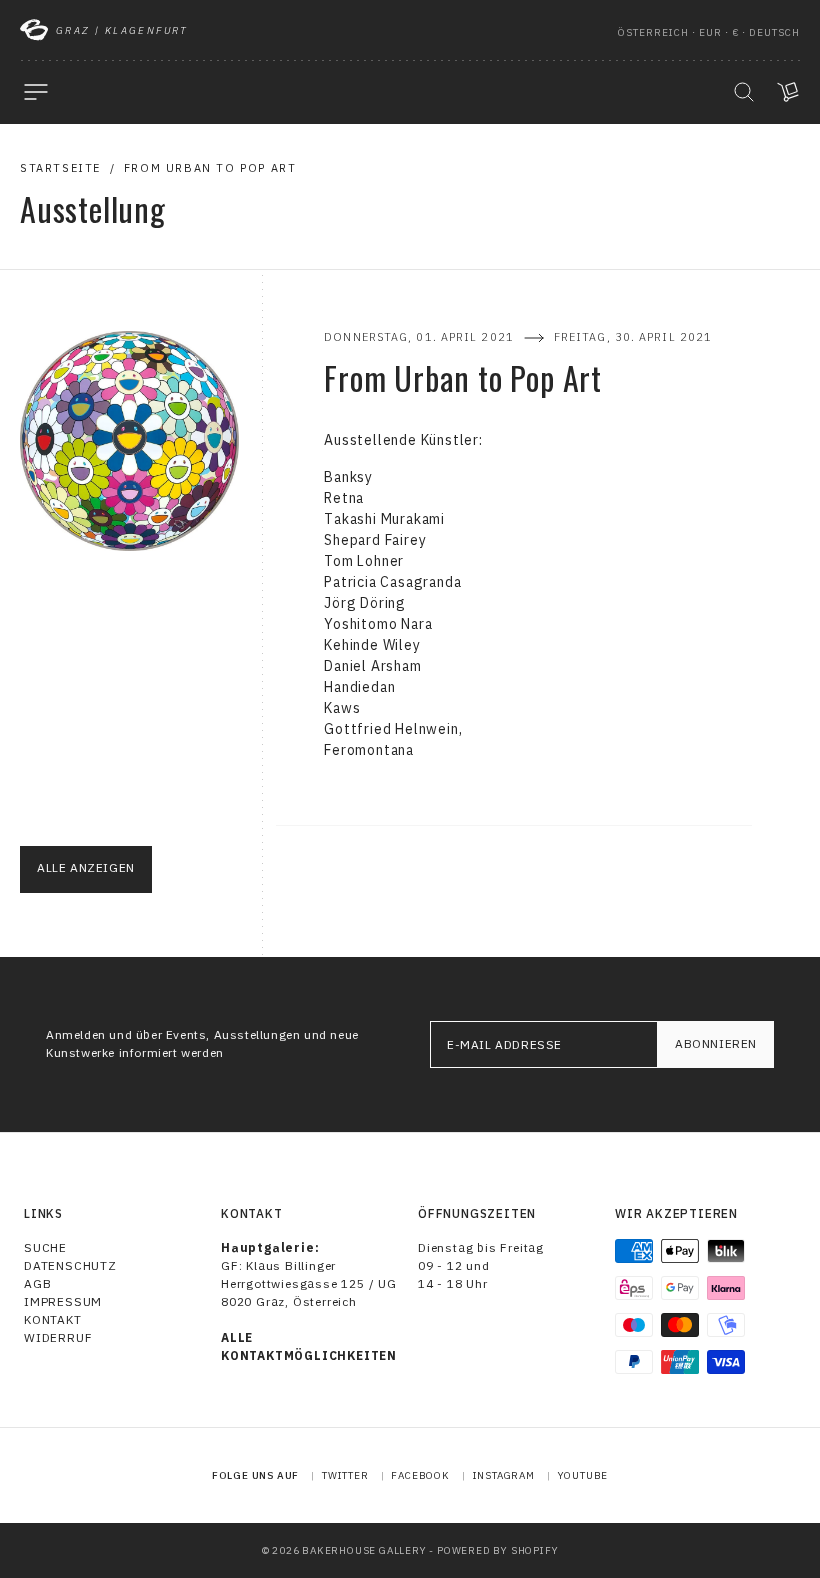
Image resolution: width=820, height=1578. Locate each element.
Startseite (60, 168)
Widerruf (58, 1337)
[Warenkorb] (788, 92)
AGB (37, 1283)
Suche (45, 1247)
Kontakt (53, 1319)
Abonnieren (716, 1043)
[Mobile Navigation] (36, 92)
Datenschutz (70, 1265)
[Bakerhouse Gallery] (34, 30)
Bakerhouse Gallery (364, 1550)
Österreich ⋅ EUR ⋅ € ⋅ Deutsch (709, 32)
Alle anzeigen (86, 867)
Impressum (63, 1301)
